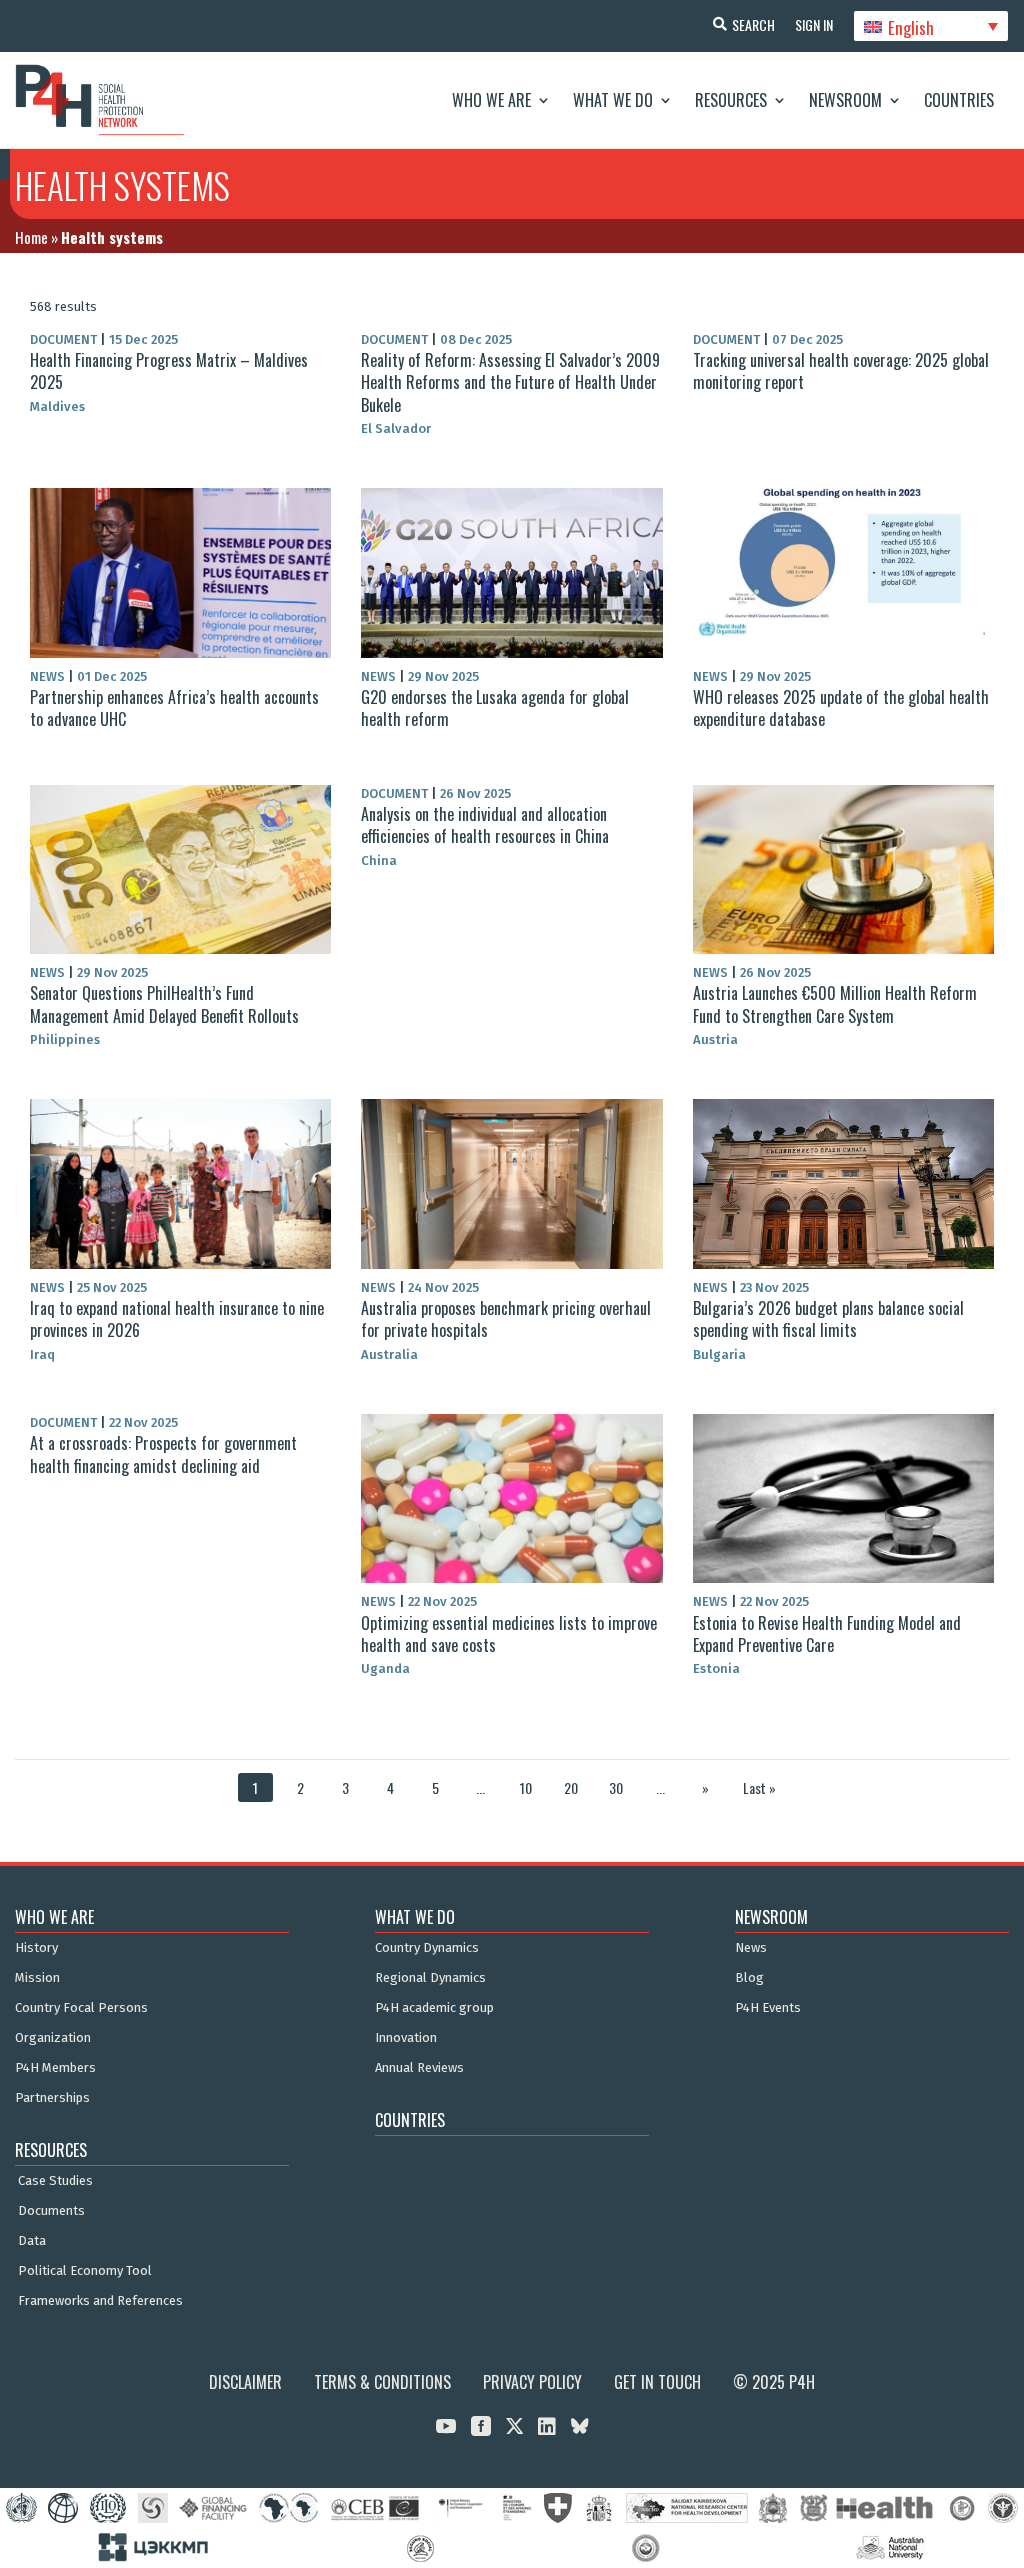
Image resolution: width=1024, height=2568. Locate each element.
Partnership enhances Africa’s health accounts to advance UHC (174, 708)
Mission (37, 1978)
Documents (51, 2211)
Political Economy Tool (85, 2271)
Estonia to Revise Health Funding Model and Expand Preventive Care (827, 1634)
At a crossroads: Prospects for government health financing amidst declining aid (163, 1454)
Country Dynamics (427, 1948)
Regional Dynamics (430, 1978)
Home (31, 237)
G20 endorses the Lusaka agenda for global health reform (495, 708)
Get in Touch (657, 2382)
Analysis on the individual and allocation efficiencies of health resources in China (485, 825)
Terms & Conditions (382, 2382)
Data (32, 2241)
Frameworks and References (100, 2301)
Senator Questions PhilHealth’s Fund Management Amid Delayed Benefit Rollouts (164, 1004)
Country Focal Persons (81, 2008)
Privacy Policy (532, 2382)
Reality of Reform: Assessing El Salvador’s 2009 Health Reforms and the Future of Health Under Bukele (510, 382)
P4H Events (768, 2008)
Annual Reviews (419, 2068)
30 (616, 1787)
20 (571, 1787)
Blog (749, 1978)
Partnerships (52, 2098)
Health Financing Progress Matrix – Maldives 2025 (169, 371)
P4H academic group (434, 2008)
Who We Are (491, 100)
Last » (759, 1787)
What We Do (613, 100)
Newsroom (845, 100)
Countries (959, 100)
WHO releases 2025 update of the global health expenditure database (841, 708)
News (751, 1948)
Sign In (814, 24)
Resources (731, 100)
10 (526, 1787)
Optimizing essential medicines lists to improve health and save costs (509, 1634)
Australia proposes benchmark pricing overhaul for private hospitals (506, 1319)
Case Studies (55, 2181)
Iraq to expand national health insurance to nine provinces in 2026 (177, 1319)
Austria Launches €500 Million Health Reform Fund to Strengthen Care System (835, 1004)
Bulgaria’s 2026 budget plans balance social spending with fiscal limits (828, 1319)
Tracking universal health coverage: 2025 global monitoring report (841, 371)
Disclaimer (245, 2382)
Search (753, 24)
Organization (53, 2038)
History (36, 1948)
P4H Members (55, 2068)
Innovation (406, 2038)
